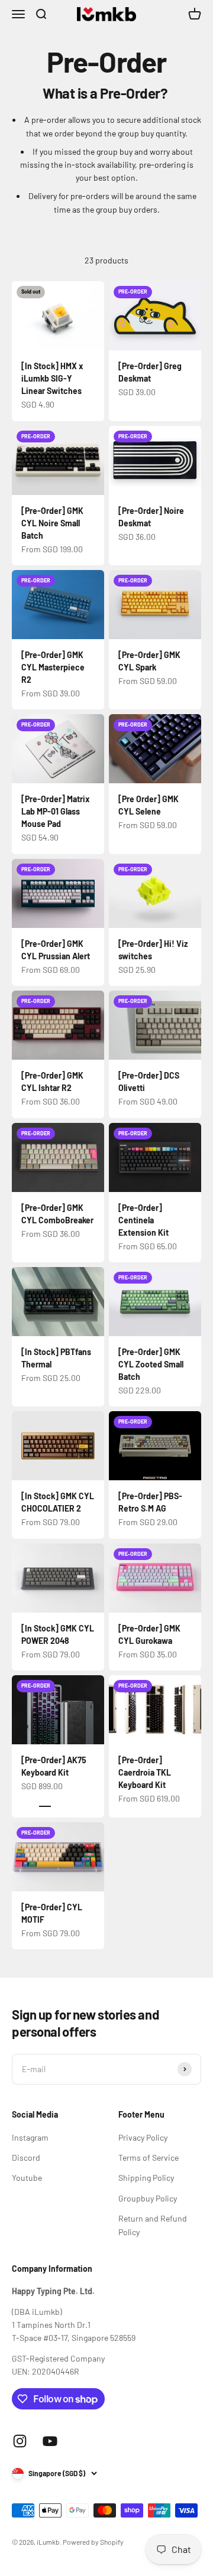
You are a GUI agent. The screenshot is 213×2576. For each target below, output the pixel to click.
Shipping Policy (146, 2178)
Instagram (30, 2137)
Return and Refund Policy (153, 2225)
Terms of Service (149, 2157)
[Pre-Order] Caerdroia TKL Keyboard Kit (145, 1772)
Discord (26, 2157)
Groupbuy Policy (148, 2198)
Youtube (27, 2178)
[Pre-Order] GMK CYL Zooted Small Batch (151, 1364)
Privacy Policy (143, 2137)
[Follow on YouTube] (50, 2441)
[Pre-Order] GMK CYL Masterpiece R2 (53, 667)
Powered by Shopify (93, 2542)
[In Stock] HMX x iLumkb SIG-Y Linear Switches (52, 378)
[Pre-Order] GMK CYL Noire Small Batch (52, 523)
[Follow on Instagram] (20, 2441)
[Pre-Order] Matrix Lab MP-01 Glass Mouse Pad (56, 811)
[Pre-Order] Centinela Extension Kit (143, 1220)
